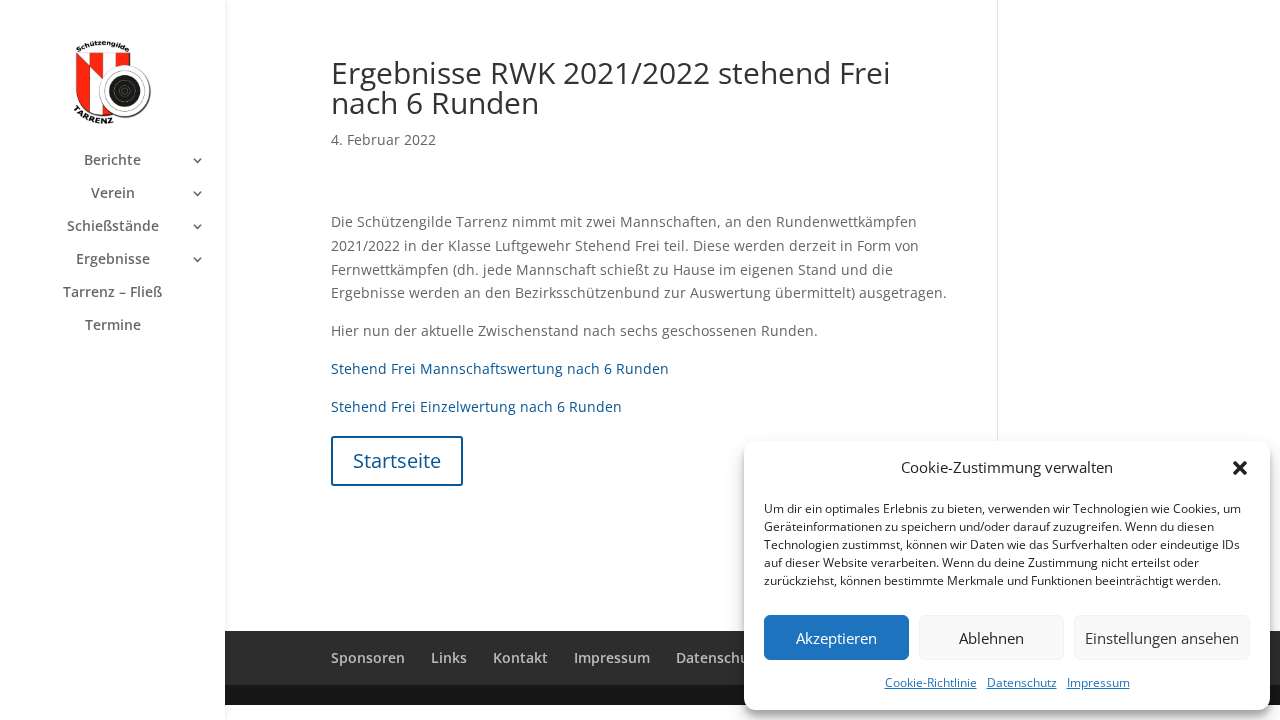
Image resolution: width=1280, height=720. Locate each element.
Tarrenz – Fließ (112, 293)
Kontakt (520, 657)
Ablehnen (991, 638)
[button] (1240, 468)
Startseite (397, 460)
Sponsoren (368, 657)
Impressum (1098, 682)
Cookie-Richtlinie (931, 682)
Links (449, 657)
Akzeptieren (836, 638)
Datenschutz (1022, 682)
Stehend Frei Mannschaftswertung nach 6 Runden (500, 368)
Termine (113, 326)
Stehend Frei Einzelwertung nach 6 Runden (476, 406)
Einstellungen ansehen (1162, 638)
